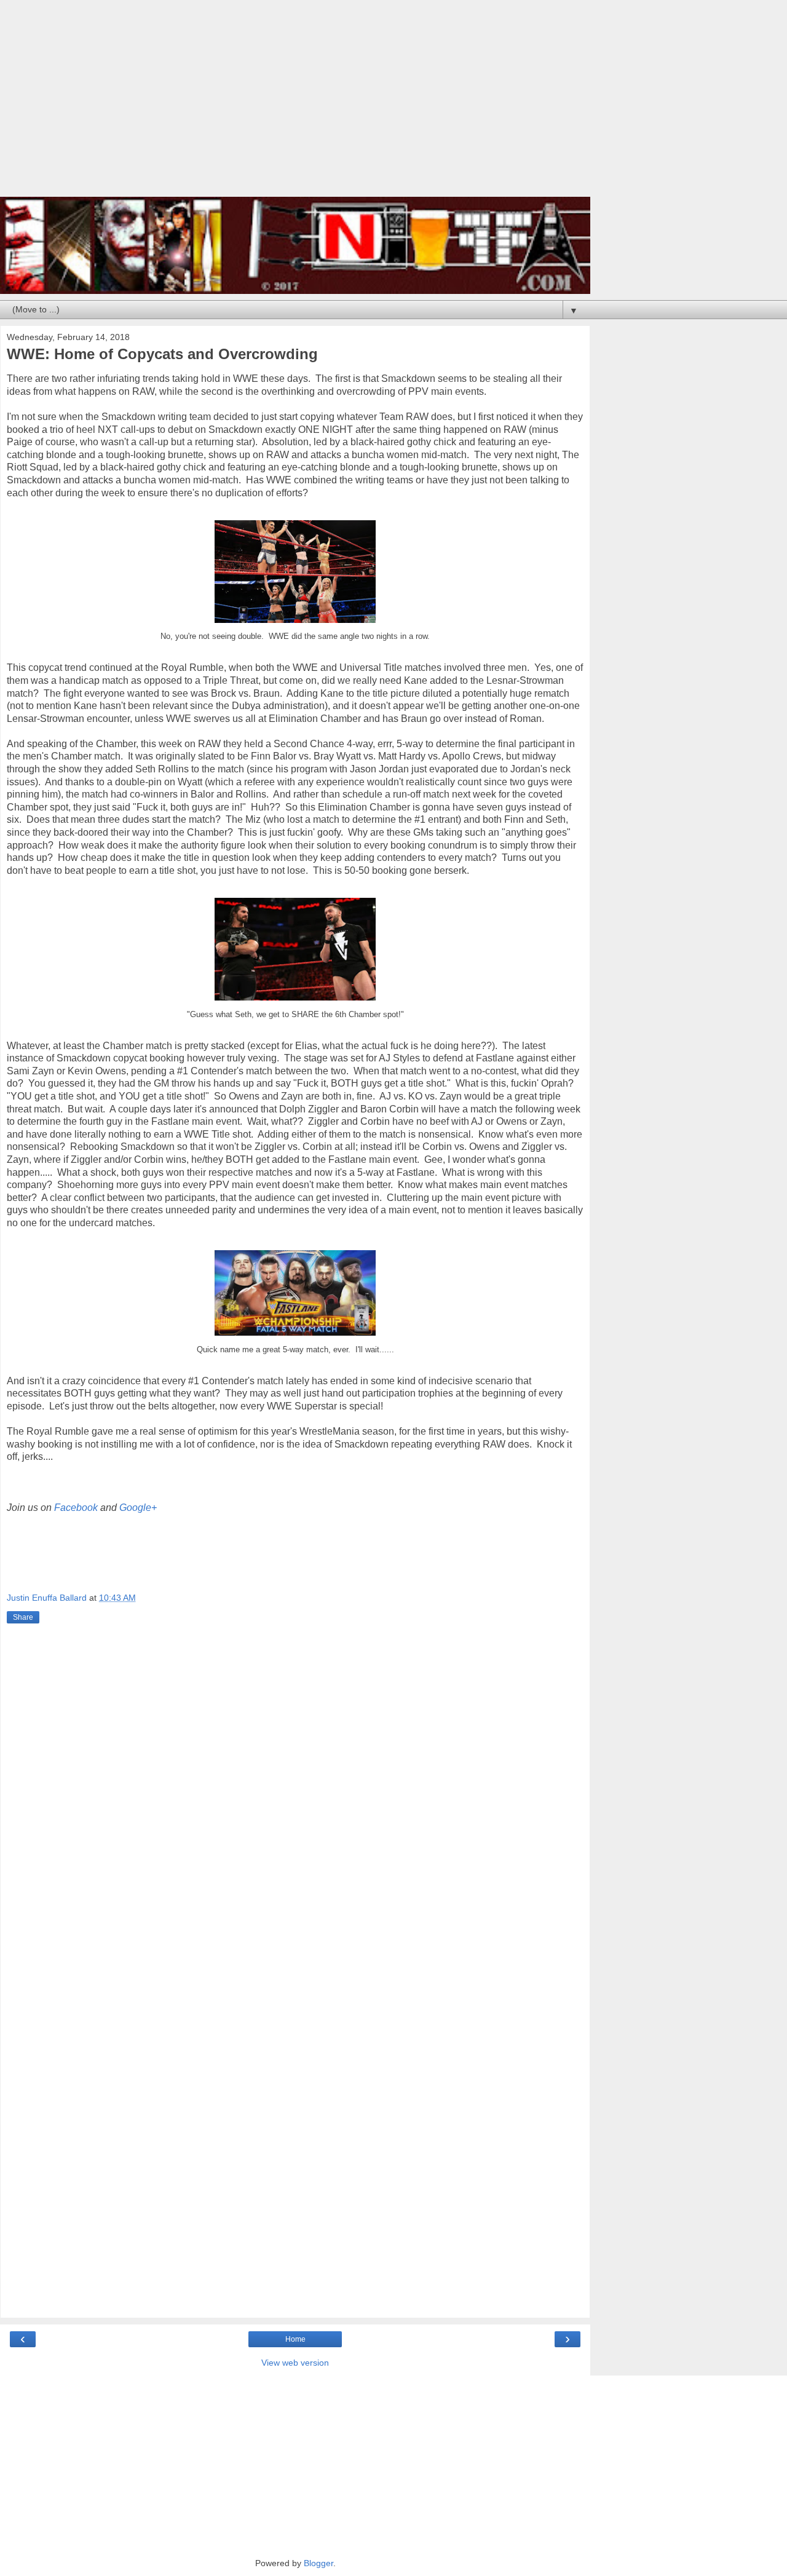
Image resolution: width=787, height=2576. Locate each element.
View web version (295, 2363)
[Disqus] (295, 1809)
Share (23, 1617)
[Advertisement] (295, 105)
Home (295, 2339)
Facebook (77, 1508)
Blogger (318, 2563)
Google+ (138, 1508)
